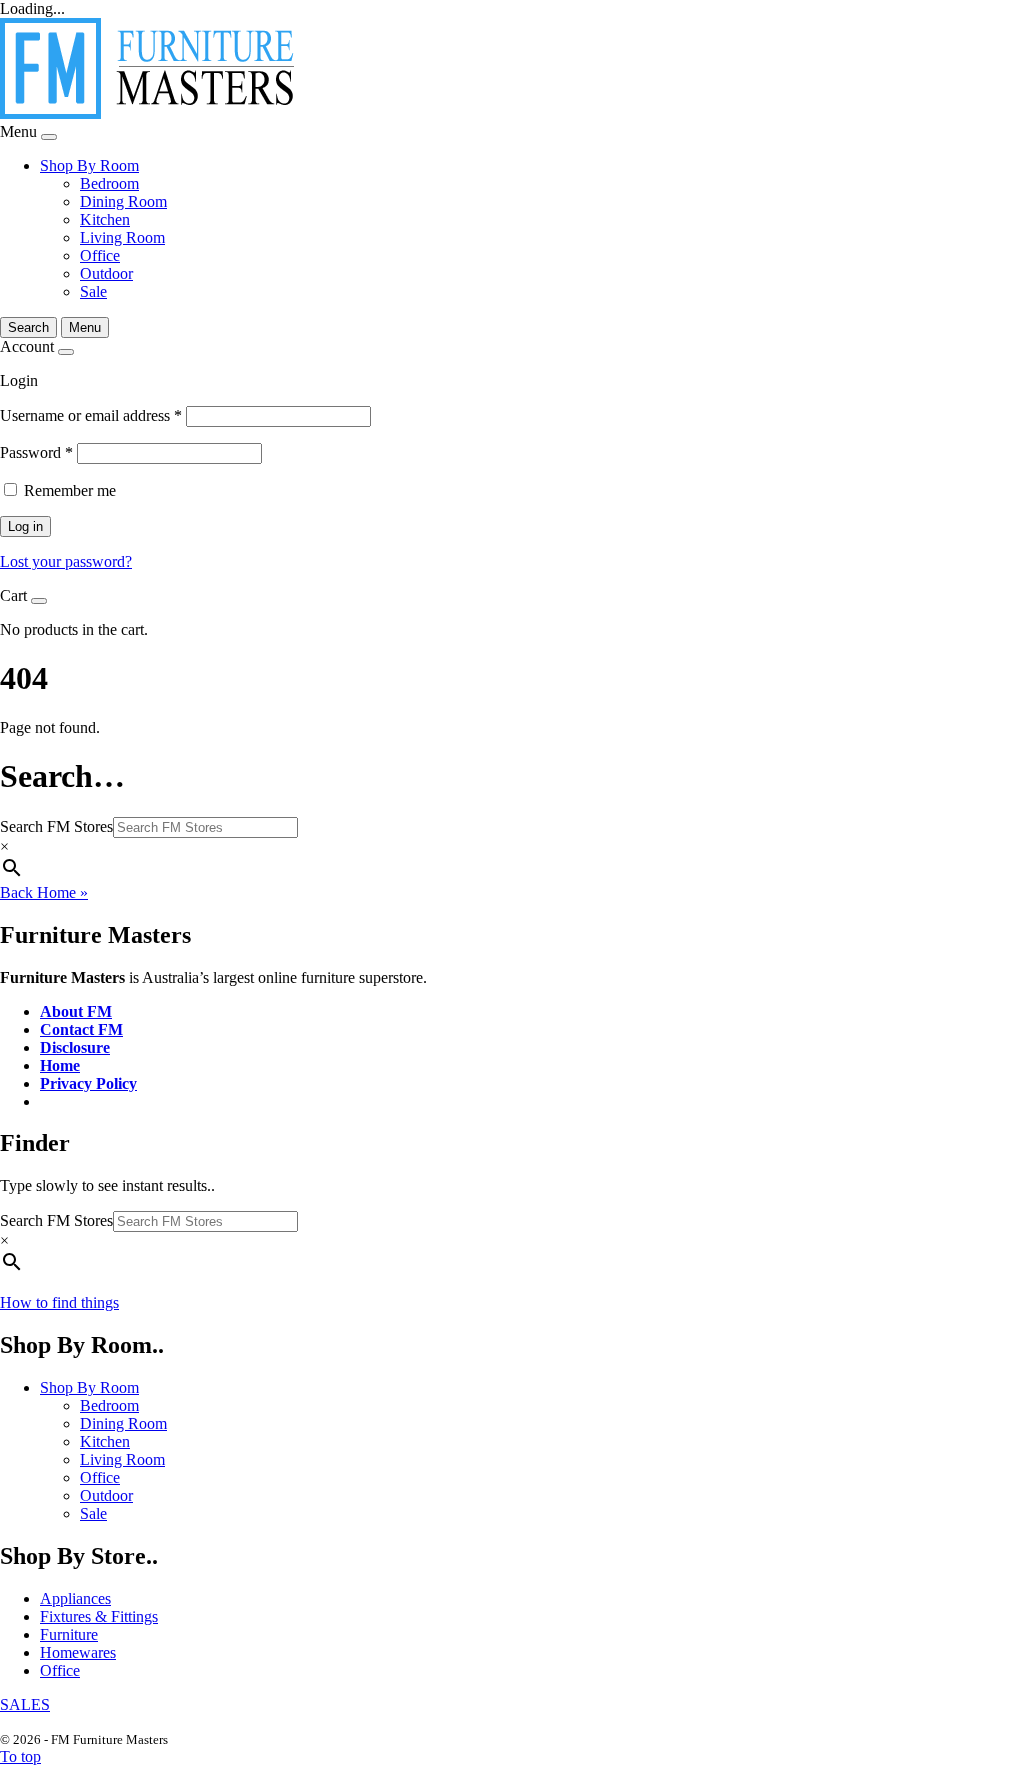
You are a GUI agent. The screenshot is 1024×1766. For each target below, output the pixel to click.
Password (36, 452)
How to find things (59, 1302)
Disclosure (75, 1047)
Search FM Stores (56, 826)
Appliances (75, 1598)
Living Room (122, 237)
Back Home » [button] (44, 892)
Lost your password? (66, 561)
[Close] (49, 137)
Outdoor (106, 273)
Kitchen (105, 219)
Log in (25, 526)
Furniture (69, 1634)
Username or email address (91, 415)
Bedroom (109, 183)
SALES (25, 1704)
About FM (76, 1011)
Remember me (70, 490)
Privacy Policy (88, 1083)
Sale (93, 291)
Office (100, 255)
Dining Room (123, 201)
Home (60, 1065)
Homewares (78, 1652)
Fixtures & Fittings (99, 1616)
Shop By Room (89, 165)
